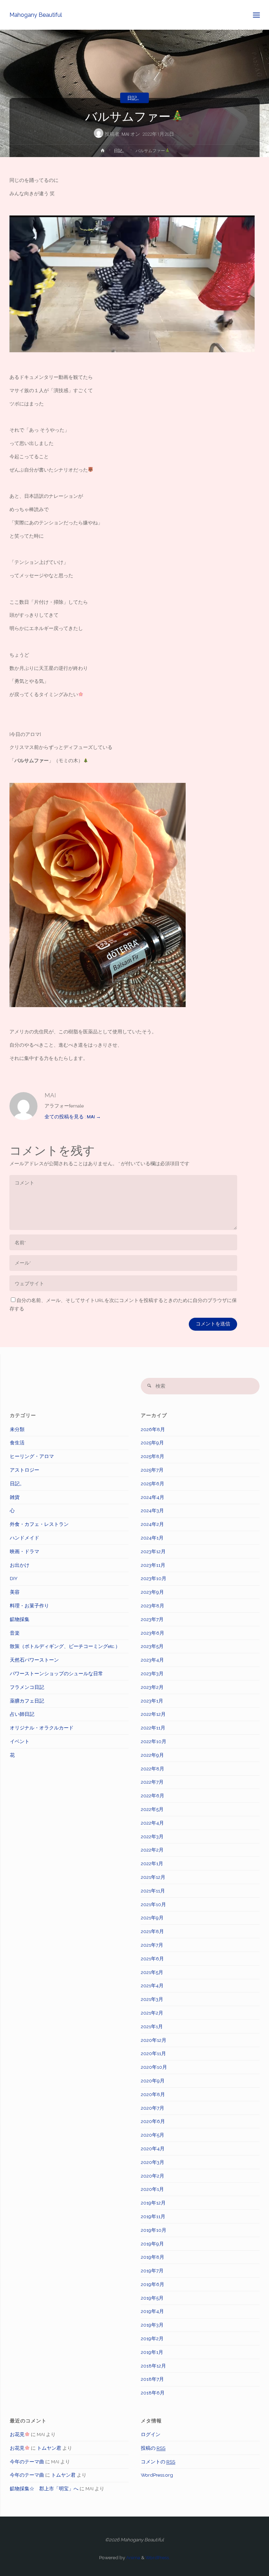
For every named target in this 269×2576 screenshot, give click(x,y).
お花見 (17, 2434)
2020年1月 (152, 2189)
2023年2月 (152, 1687)
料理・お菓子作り (29, 1606)
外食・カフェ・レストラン (39, 1524)
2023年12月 (153, 1551)
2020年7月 (153, 2108)
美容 (15, 1592)
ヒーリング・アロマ (32, 1456)
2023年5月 (152, 1646)
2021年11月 (153, 1891)
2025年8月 (153, 1456)
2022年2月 (152, 1850)
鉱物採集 (20, 1619)
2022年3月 (152, 1837)
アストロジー (25, 1470)
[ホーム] (102, 152)
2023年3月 (152, 1673)
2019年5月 (152, 2298)
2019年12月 (153, 2203)
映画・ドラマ (25, 1551)
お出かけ (20, 1565)
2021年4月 (152, 1986)
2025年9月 (152, 1443)
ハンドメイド (25, 1538)
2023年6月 (153, 1633)
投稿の (153, 2448)
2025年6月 (153, 1484)
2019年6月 (153, 2284)
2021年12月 (153, 1877)
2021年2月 (152, 2013)
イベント (20, 1741)
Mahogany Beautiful (36, 15)
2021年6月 (152, 1959)
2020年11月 (153, 2053)
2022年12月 (153, 1714)
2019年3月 (152, 2325)
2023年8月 (153, 1606)
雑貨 (15, 1497)
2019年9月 (152, 2244)
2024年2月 (152, 1524)
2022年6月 (153, 1796)
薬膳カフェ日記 (27, 1701)
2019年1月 (152, 2352)
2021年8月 (152, 1931)
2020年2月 (153, 2176)
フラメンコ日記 (27, 1687)
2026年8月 (153, 1429)
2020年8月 (153, 2094)
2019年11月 (153, 2216)
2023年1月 (152, 1701)
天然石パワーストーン (34, 1660)
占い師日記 (22, 1714)
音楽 (15, 1633)
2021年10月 (153, 1904)
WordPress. (158, 2557)
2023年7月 (152, 1619)
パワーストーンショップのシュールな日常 (56, 1673)
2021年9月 (152, 1918)
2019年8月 (153, 2257)
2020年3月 (153, 2162)
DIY (14, 1578)
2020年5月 (153, 2135)
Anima (133, 2557)
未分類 (17, 1429)
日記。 (134, 98)
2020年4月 (153, 2149)
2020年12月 (154, 2040)
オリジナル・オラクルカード (42, 1728)
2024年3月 (152, 1510)
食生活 (17, 1443)
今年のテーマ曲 (27, 2462)
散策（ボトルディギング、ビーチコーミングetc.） (65, 1646)
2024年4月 (153, 1497)
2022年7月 (152, 1782)
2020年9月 (153, 2081)
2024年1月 (152, 1538)
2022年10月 (154, 1741)
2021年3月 (152, 1999)
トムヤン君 (49, 2448)
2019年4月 (152, 2311)
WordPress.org (157, 2475)
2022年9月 (152, 1755)
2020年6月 (153, 2121)
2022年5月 (152, 1809)
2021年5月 (152, 1972)
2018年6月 (153, 2393)
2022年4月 (152, 1823)
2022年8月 (153, 1769)
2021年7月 (152, 1945)
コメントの (158, 2462)
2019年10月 (154, 2230)
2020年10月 (154, 2067)
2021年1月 (152, 2026)
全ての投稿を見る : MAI (73, 1117)
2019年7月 (152, 2271)
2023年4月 (152, 1660)
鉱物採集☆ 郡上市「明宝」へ (44, 2489)
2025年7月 (152, 1470)
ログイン (151, 2434)
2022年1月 (152, 1863)
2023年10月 (154, 1578)
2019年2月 (152, 2338)
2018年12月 (153, 2366)
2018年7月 (152, 2379)
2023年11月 (153, 1565)
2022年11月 (153, 1728)
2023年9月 (152, 1592)
